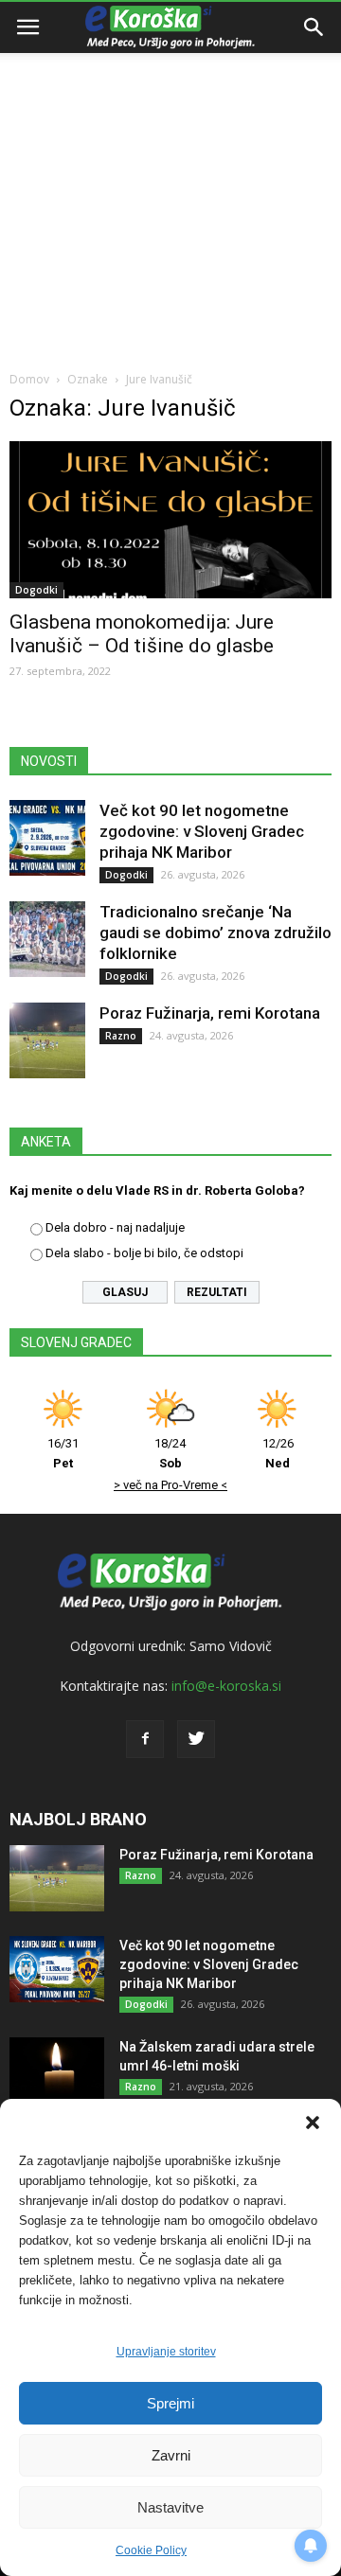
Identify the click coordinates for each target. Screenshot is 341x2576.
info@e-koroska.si (226, 1686)
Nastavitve (170, 2507)
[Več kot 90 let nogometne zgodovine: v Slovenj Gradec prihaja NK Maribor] (47, 838)
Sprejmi (170, 2403)
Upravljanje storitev (166, 2352)
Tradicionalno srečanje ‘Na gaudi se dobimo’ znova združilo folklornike (215, 933)
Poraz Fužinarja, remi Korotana (210, 1013)
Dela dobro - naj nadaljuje (115, 1227)
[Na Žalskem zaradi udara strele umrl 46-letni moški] (57, 2070)
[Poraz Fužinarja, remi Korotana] (47, 1040)
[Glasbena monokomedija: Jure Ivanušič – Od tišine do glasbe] (170, 520)
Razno (121, 1036)
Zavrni (171, 2455)
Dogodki (36, 590)
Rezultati (217, 1292)
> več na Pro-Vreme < (170, 1485)
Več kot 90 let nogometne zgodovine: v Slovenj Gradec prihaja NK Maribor (202, 831)
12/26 (278, 1453)
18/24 (170, 1453)
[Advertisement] (170, 180)
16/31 (63, 1453)
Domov (29, 379)
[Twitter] (196, 1739)
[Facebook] (145, 1739)
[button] (313, 2123)
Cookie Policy (151, 2550)
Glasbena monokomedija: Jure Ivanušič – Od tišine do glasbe (142, 634)
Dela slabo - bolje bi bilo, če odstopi (144, 1253)
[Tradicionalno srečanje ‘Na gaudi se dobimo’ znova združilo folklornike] (47, 939)
